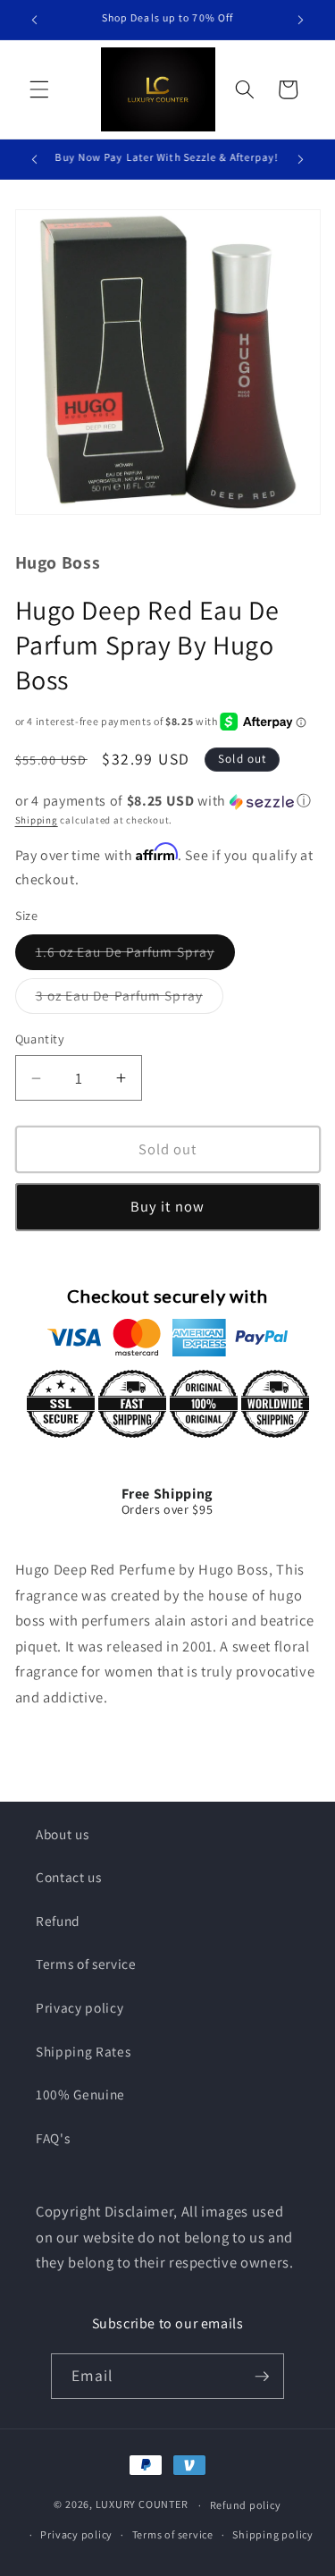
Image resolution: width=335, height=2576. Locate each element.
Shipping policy (273, 2534)
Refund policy (246, 2505)
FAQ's (53, 2138)
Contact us (69, 1877)
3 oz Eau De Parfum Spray (130, 999)
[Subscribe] (262, 2377)
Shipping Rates (83, 2051)
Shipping (37, 820)
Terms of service (86, 1964)
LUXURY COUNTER (142, 2505)
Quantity (40, 1039)
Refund (58, 1921)
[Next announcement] (301, 20)
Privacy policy (80, 2007)
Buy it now (167, 1206)
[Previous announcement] (35, 20)
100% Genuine (80, 2094)
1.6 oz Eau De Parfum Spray (136, 955)
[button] (39, 89)
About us (62, 1834)
